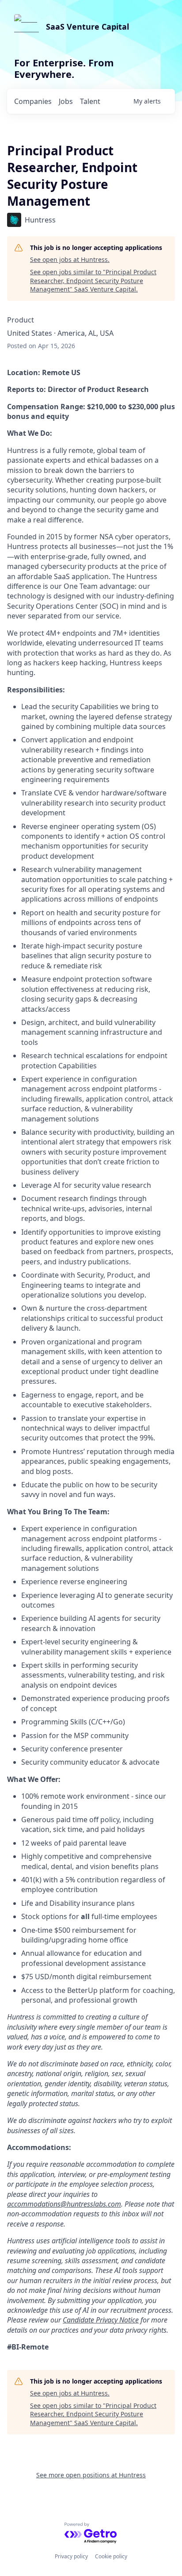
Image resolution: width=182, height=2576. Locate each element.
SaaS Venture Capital (87, 27)
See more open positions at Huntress (91, 2475)
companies (33, 101)
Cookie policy (111, 2556)
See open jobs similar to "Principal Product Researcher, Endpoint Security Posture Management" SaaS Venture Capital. (93, 280)
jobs (66, 101)
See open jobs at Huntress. (70, 259)
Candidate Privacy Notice (101, 2320)
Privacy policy (71, 2556)
